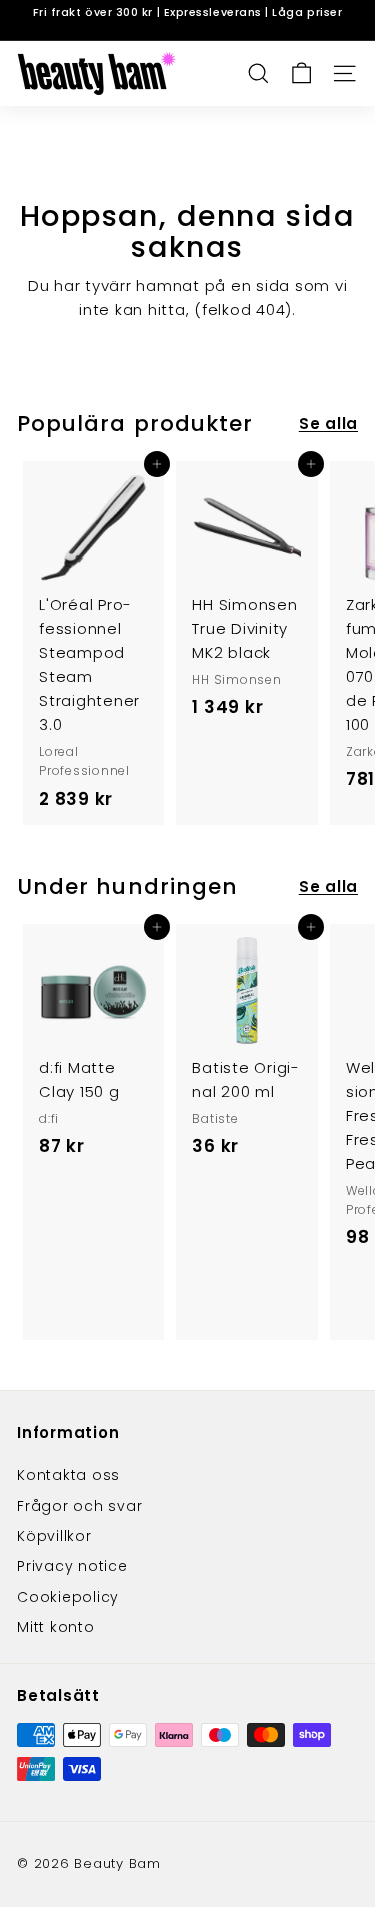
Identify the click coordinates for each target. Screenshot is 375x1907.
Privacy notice (72, 1566)
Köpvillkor (54, 1536)
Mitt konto (56, 1627)
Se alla (328, 423)
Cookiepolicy (68, 1597)
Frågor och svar (79, 1506)
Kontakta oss (68, 1475)
